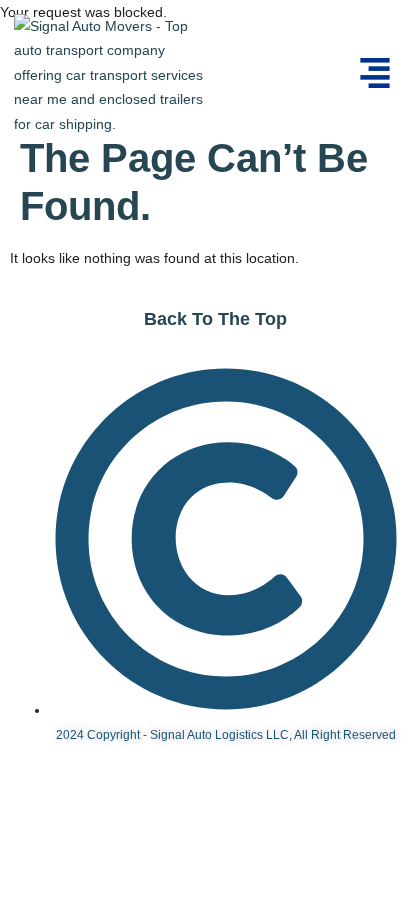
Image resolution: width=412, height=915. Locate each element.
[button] (375, 75)
